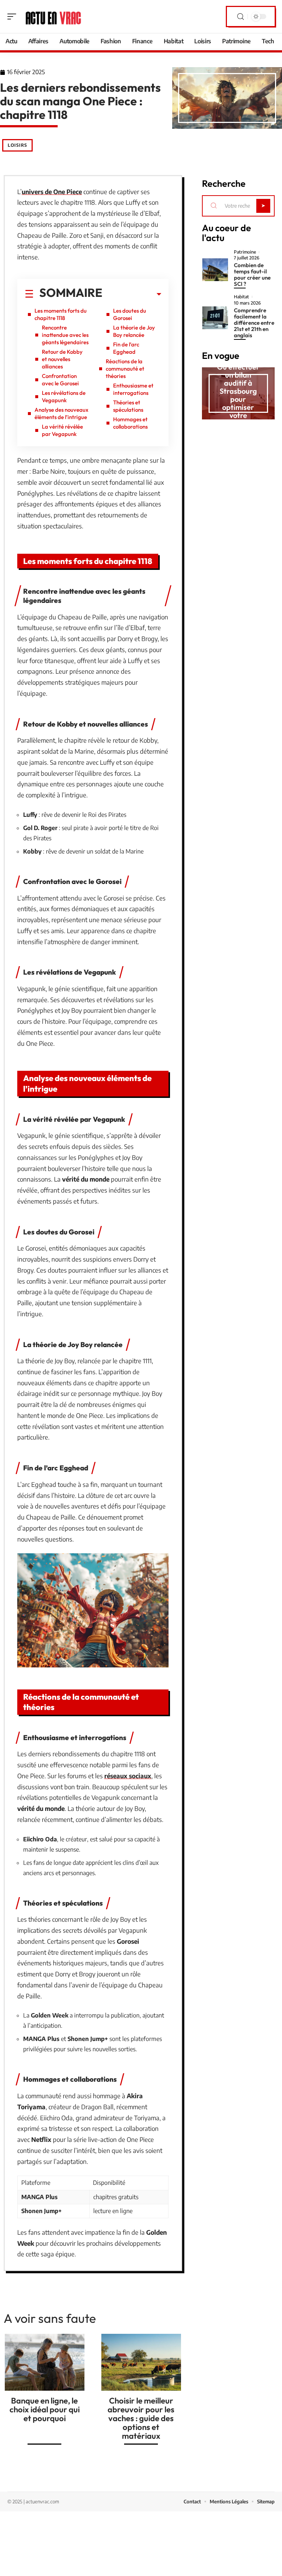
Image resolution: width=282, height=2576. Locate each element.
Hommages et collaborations (130, 423)
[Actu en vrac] (53, 17)
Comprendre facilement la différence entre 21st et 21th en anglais (254, 323)
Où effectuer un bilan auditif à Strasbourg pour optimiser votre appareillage (238, 395)
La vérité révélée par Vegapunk (62, 430)
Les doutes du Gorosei (130, 314)
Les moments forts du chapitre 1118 (61, 314)
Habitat (241, 297)
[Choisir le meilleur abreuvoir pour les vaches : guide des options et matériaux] (141, 2362)
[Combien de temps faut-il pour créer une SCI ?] (215, 270)
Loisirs (17, 145)
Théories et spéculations (128, 406)
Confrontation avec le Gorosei (60, 380)
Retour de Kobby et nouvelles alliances (62, 359)
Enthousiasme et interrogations (133, 389)
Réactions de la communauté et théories (125, 369)
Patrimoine (245, 252)
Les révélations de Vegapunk (64, 396)
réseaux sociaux (128, 1776)
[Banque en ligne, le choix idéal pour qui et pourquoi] (45, 2362)
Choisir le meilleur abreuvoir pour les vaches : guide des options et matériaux (141, 2418)
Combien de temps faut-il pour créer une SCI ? (252, 274)
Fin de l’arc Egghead (126, 348)
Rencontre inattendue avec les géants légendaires (65, 335)
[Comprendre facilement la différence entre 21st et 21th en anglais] (215, 318)
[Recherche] (241, 17)
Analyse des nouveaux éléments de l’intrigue (62, 413)
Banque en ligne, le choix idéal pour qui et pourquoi (45, 2409)
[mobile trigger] (14, 17)
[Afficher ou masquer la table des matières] (132, 294)
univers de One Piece (52, 192)
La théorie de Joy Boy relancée (134, 331)
